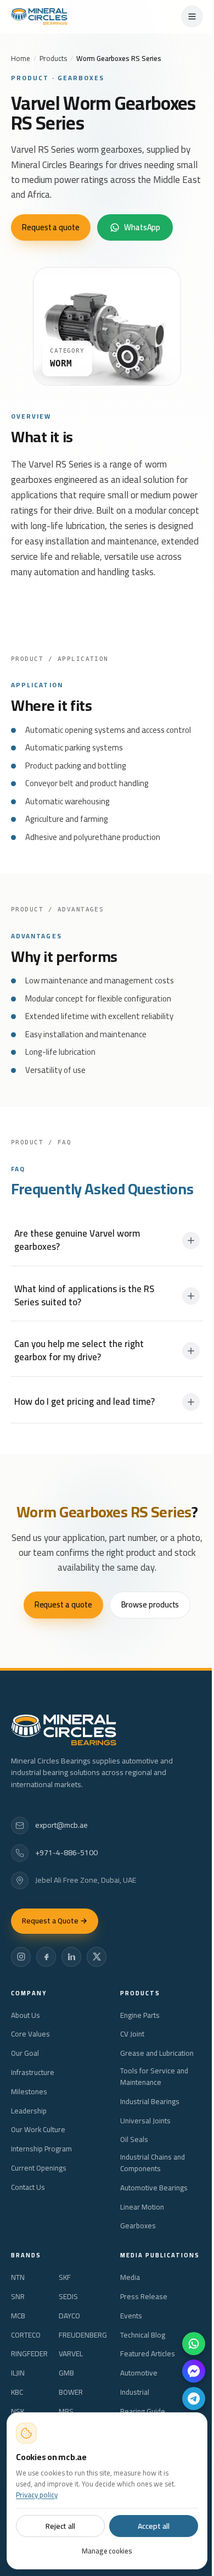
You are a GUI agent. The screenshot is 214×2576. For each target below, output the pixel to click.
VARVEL (71, 2354)
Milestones (29, 2092)
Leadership (29, 2111)
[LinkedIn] (71, 1957)
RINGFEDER (29, 2354)
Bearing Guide (143, 2411)
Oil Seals (134, 2140)
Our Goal (25, 2053)
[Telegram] (194, 2399)
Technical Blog (143, 2335)
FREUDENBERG (83, 2335)
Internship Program (41, 2149)
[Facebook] (46, 1957)
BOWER (71, 2392)
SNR (18, 2297)
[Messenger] (194, 2371)
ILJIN (18, 2373)
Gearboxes (138, 2226)
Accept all (153, 2526)
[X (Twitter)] (97, 1957)
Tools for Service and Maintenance (154, 2077)
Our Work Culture (38, 2130)
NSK (18, 2411)
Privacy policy (37, 2495)
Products (53, 58)
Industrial (135, 2392)
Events (131, 2316)
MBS (66, 2411)
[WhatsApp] (194, 2344)
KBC (17, 2392)
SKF (65, 2277)
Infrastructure (33, 2073)
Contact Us (28, 2187)
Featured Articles (148, 2354)
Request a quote (51, 227)
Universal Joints (145, 2121)
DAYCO (69, 2316)
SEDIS (68, 2297)
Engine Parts (140, 2015)
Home (21, 58)
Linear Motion (142, 2207)
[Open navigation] (192, 16)
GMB (66, 2373)
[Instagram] (21, 1957)
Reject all (60, 2526)
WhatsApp (142, 227)
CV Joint (132, 2034)
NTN (18, 2277)
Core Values (30, 2034)
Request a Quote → (55, 1921)
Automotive (139, 2373)
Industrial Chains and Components (153, 2163)
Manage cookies (107, 2551)
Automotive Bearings (154, 2188)
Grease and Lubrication (157, 2053)
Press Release (144, 2297)
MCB (18, 2316)
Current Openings (39, 2168)
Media (130, 2277)
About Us (26, 2015)
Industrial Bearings (150, 2102)
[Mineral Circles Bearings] (39, 16)
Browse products (150, 1604)
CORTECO (26, 2335)
